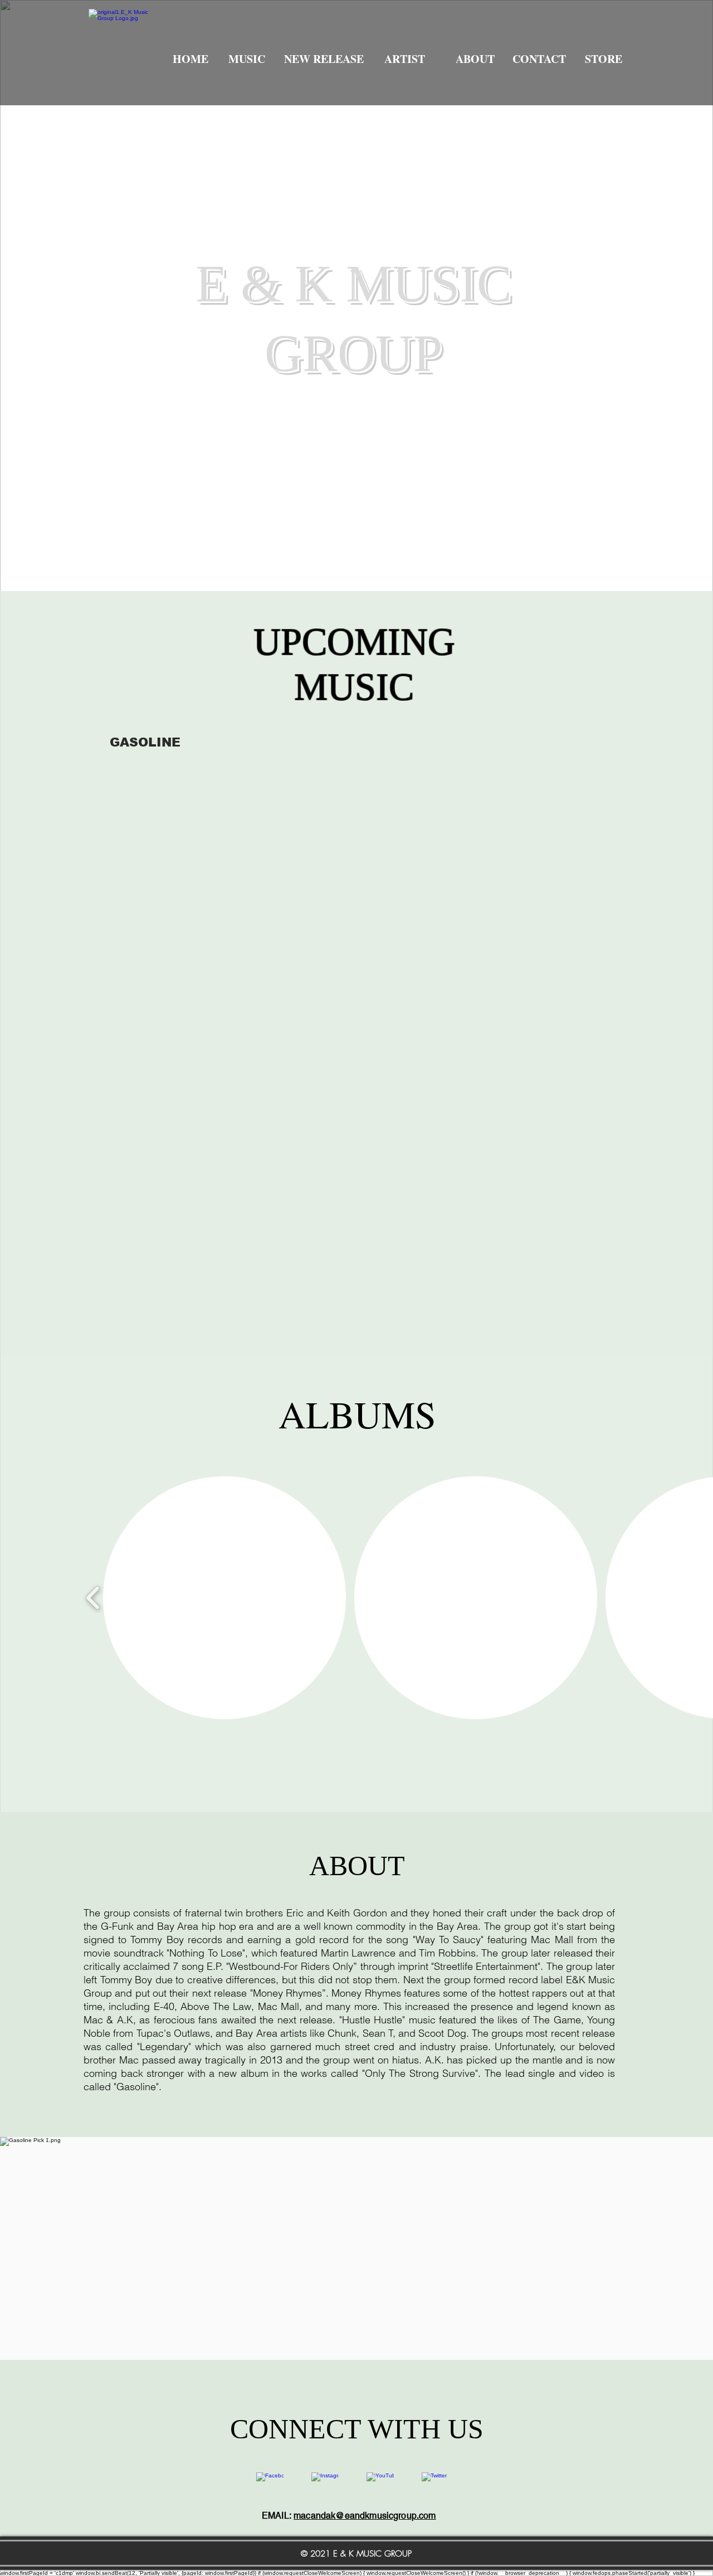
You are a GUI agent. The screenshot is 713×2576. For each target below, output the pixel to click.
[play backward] (93, 1598)
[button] (224, 1598)
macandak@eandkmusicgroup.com (365, 2516)
